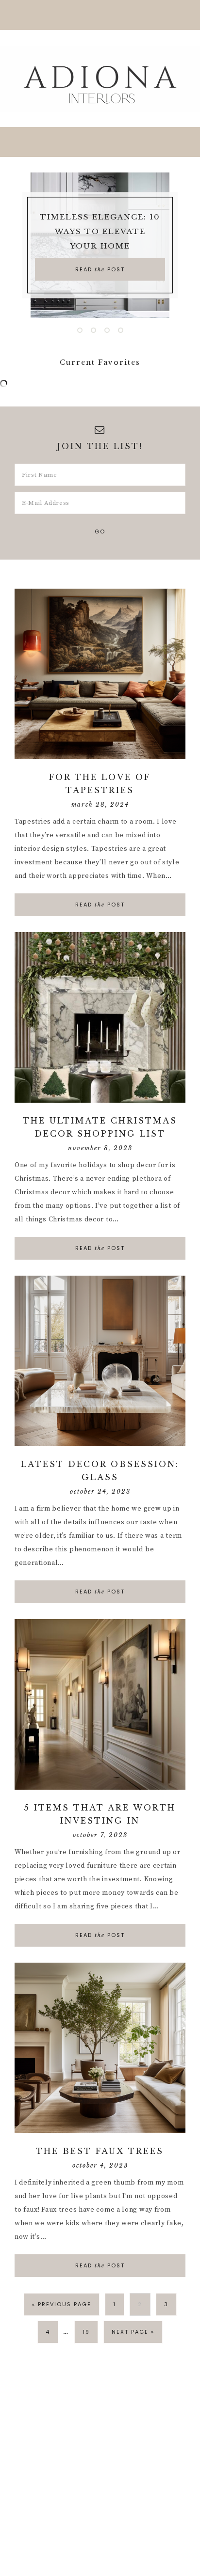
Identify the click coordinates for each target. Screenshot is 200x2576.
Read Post (100, 269)
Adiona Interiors (100, 78)
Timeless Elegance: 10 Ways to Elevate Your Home (100, 231)
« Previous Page (62, 2304)
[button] (100, 15)
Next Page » (133, 2332)
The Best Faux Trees (100, 2151)
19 (86, 2332)
